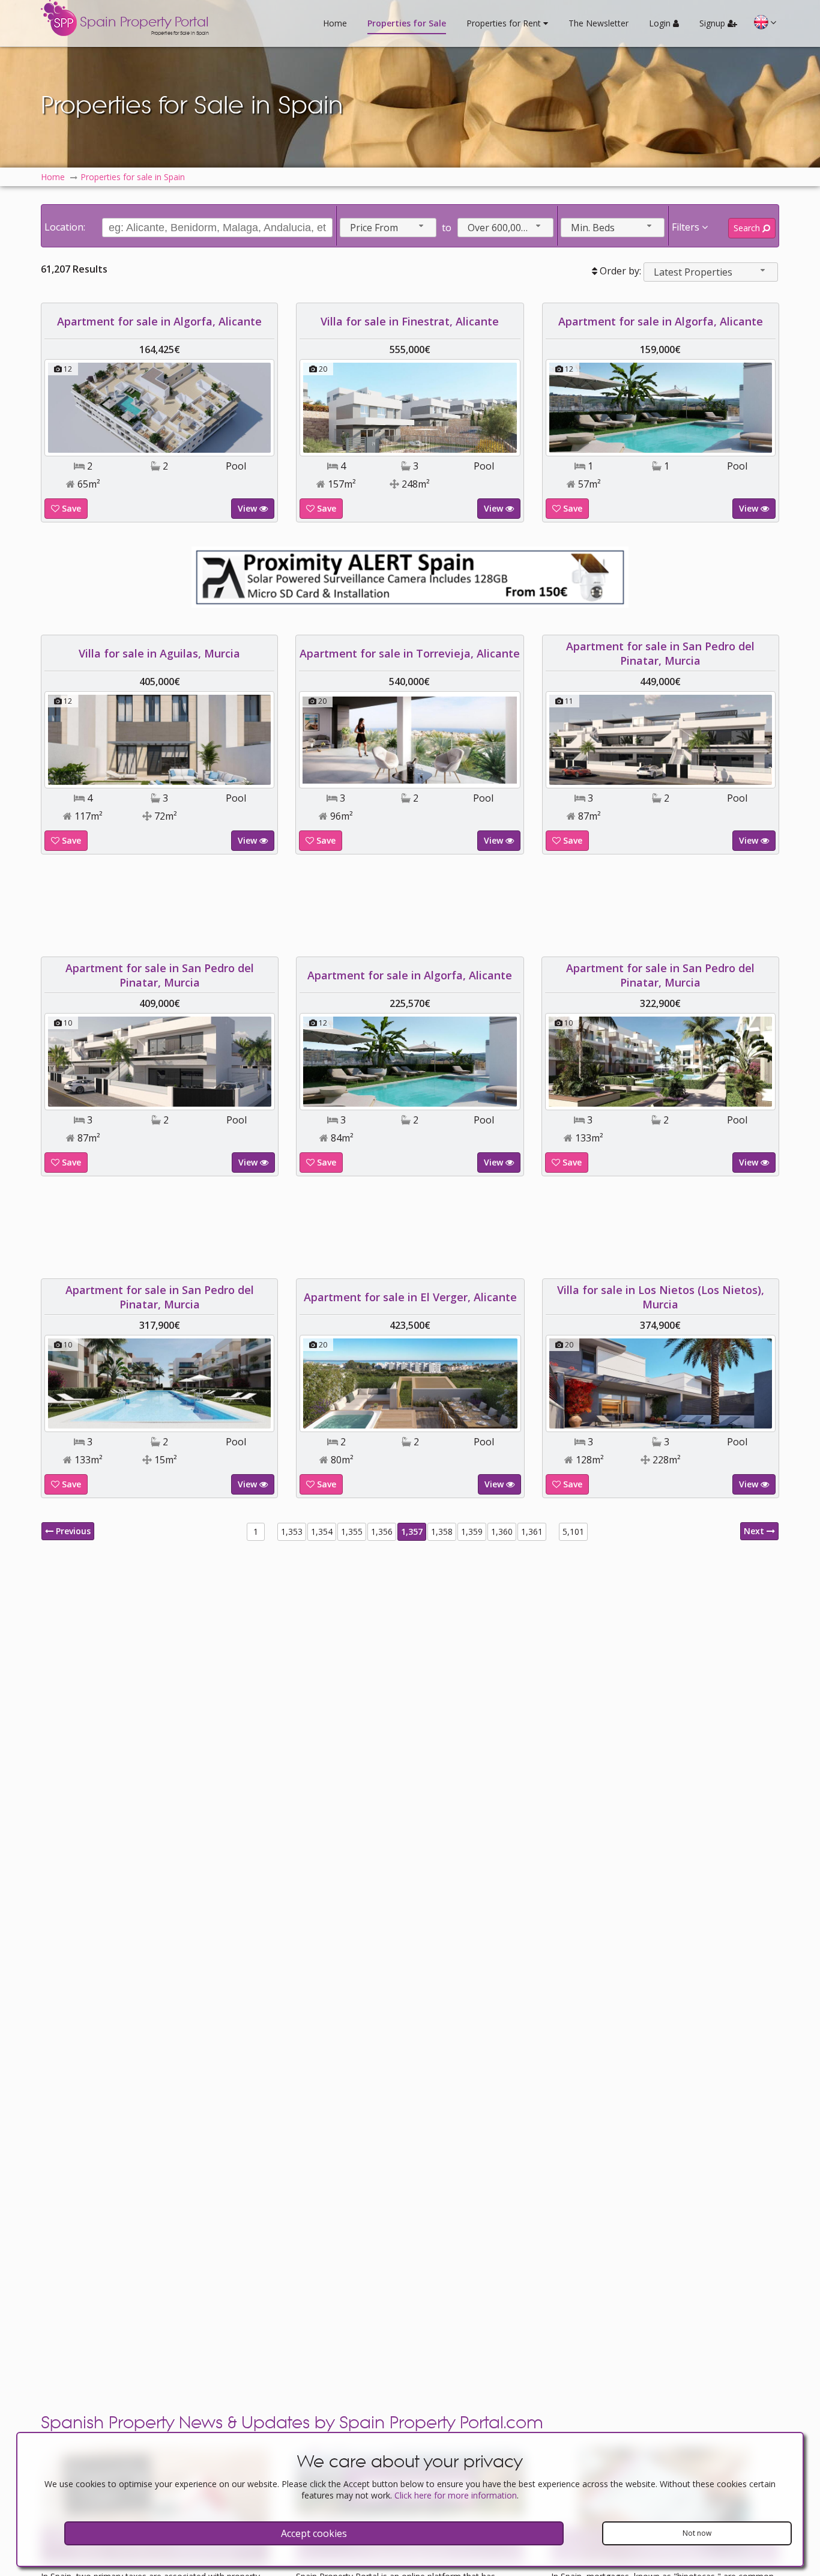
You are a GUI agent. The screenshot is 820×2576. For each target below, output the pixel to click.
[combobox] (388, 228)
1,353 (292, 1531)
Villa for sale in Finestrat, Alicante (410, 321)
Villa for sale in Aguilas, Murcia (159, 653)
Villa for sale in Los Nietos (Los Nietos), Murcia (661, 1297)
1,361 (532, 1531)
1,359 (472, 1531)
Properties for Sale (407, 23)
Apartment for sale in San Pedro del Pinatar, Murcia (660, 653)
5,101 (573, 1531)
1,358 (442, 1531)
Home (335, 23)
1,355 (352, 1531)
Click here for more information (456, 2495)
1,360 (502, 1531)
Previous (72, 1531)
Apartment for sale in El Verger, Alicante (410, 1297)
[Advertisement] (410, 906)
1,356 (382, 1531)
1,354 (322, 1531)
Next (755, 1531)
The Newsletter (598, 23)
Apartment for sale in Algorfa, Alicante (159, 321)
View (249, 508)
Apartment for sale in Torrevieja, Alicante (410, 653)
